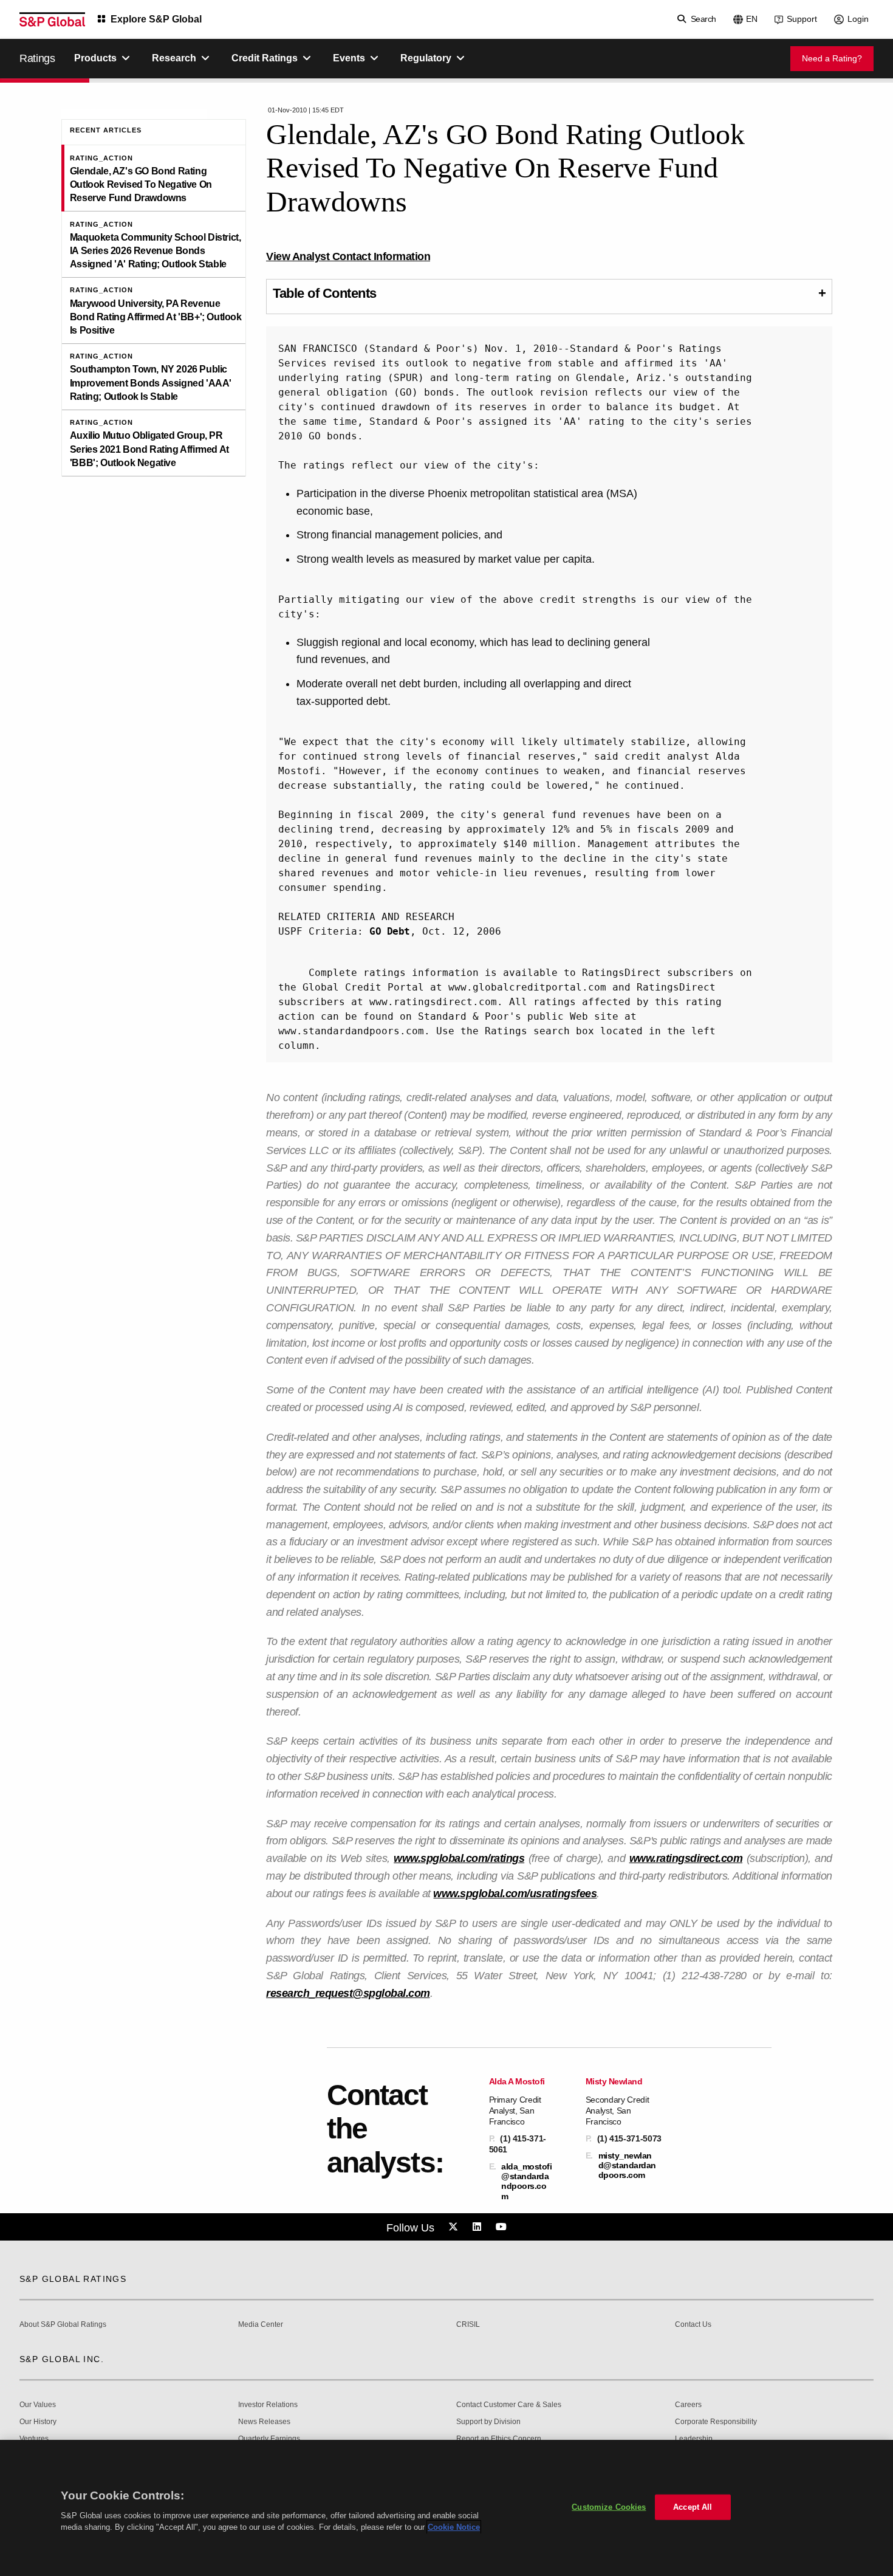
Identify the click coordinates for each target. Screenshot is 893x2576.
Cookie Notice (454, 2527)
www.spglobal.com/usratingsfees (515, 1894)
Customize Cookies (609, 2507)
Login (858, 19)
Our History (38, 2422)
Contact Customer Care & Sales (509, 2405)
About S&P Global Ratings (63, 2325)
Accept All (693, 2507)
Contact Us (693, 2325)
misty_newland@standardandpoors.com (627, 2165)
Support (802, 19)
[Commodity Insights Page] (455, 2227)
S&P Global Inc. (62, 2359)
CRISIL (468, 2325)
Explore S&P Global (156, 19)
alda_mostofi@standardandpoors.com (526, 2181)
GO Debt (390, 931)
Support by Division (488, 2422)
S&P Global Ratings (73, 2279)
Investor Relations (268, 2405)
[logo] (52, 19)
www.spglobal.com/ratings (459, 1858)
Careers (688, 2405)
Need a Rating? (832, 58)
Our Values (38, 2405)
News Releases (264, 2422)
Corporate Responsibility (716, 2422)
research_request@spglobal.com (348, 1993)
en (752, 19)
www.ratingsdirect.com (686, 1858)
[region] (446, 2508)
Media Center (261, 2325)
